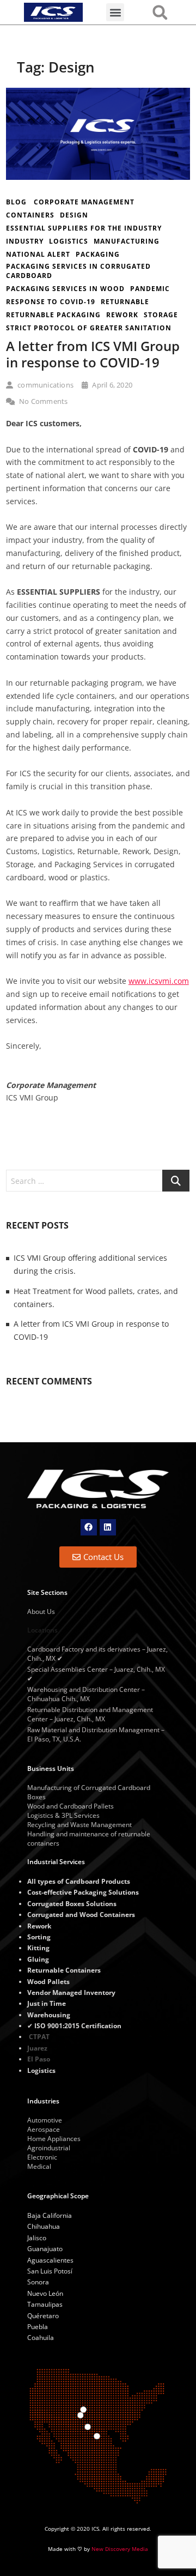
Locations (42, 1630)
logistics (69, 241)
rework (122, 315)
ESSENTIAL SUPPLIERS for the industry (84, 228)
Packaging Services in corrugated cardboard (78, 271)
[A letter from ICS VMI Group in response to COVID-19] (98, 94)
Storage (161, 315)
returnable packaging (53, 315)
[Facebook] (89, 1527)
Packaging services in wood (65, 289)
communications (45, 385)
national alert (38, 254)
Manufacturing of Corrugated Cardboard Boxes (89, 1792)
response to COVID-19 (51, 302)
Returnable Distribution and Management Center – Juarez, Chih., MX (90, 1714)
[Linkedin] (108, 1527)
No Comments (42, 401)
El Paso (39, 2059)
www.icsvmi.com (159, 981)
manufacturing (127, 241)
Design (74, 215)
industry (25, 241)
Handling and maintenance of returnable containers (89, 1839)
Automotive (45, 2120)
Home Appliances (54, 2139)
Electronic (42, 2157)
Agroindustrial (49, 2148)
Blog (16, 202)
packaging (98, 254)
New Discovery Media (120, 2549)
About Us (41, 1611)
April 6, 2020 (111, 385)
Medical (39, 2166)
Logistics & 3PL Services (63, 1815)
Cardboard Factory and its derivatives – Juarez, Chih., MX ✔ (97, 1654)
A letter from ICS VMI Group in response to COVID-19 (93, 354)
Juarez (37, 2048)
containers (30, 215)
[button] (115, 12)
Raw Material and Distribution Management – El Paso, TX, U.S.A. (96, 1734)
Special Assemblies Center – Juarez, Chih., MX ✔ (96, 1674)
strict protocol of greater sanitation (89, 328)
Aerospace (44, 2129)
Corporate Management (84, 202)
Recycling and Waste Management (79, 1825)
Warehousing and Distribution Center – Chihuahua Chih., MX (86, 1694)
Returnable (125, 302)
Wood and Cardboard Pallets (71, 1806)
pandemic (150, 289)
